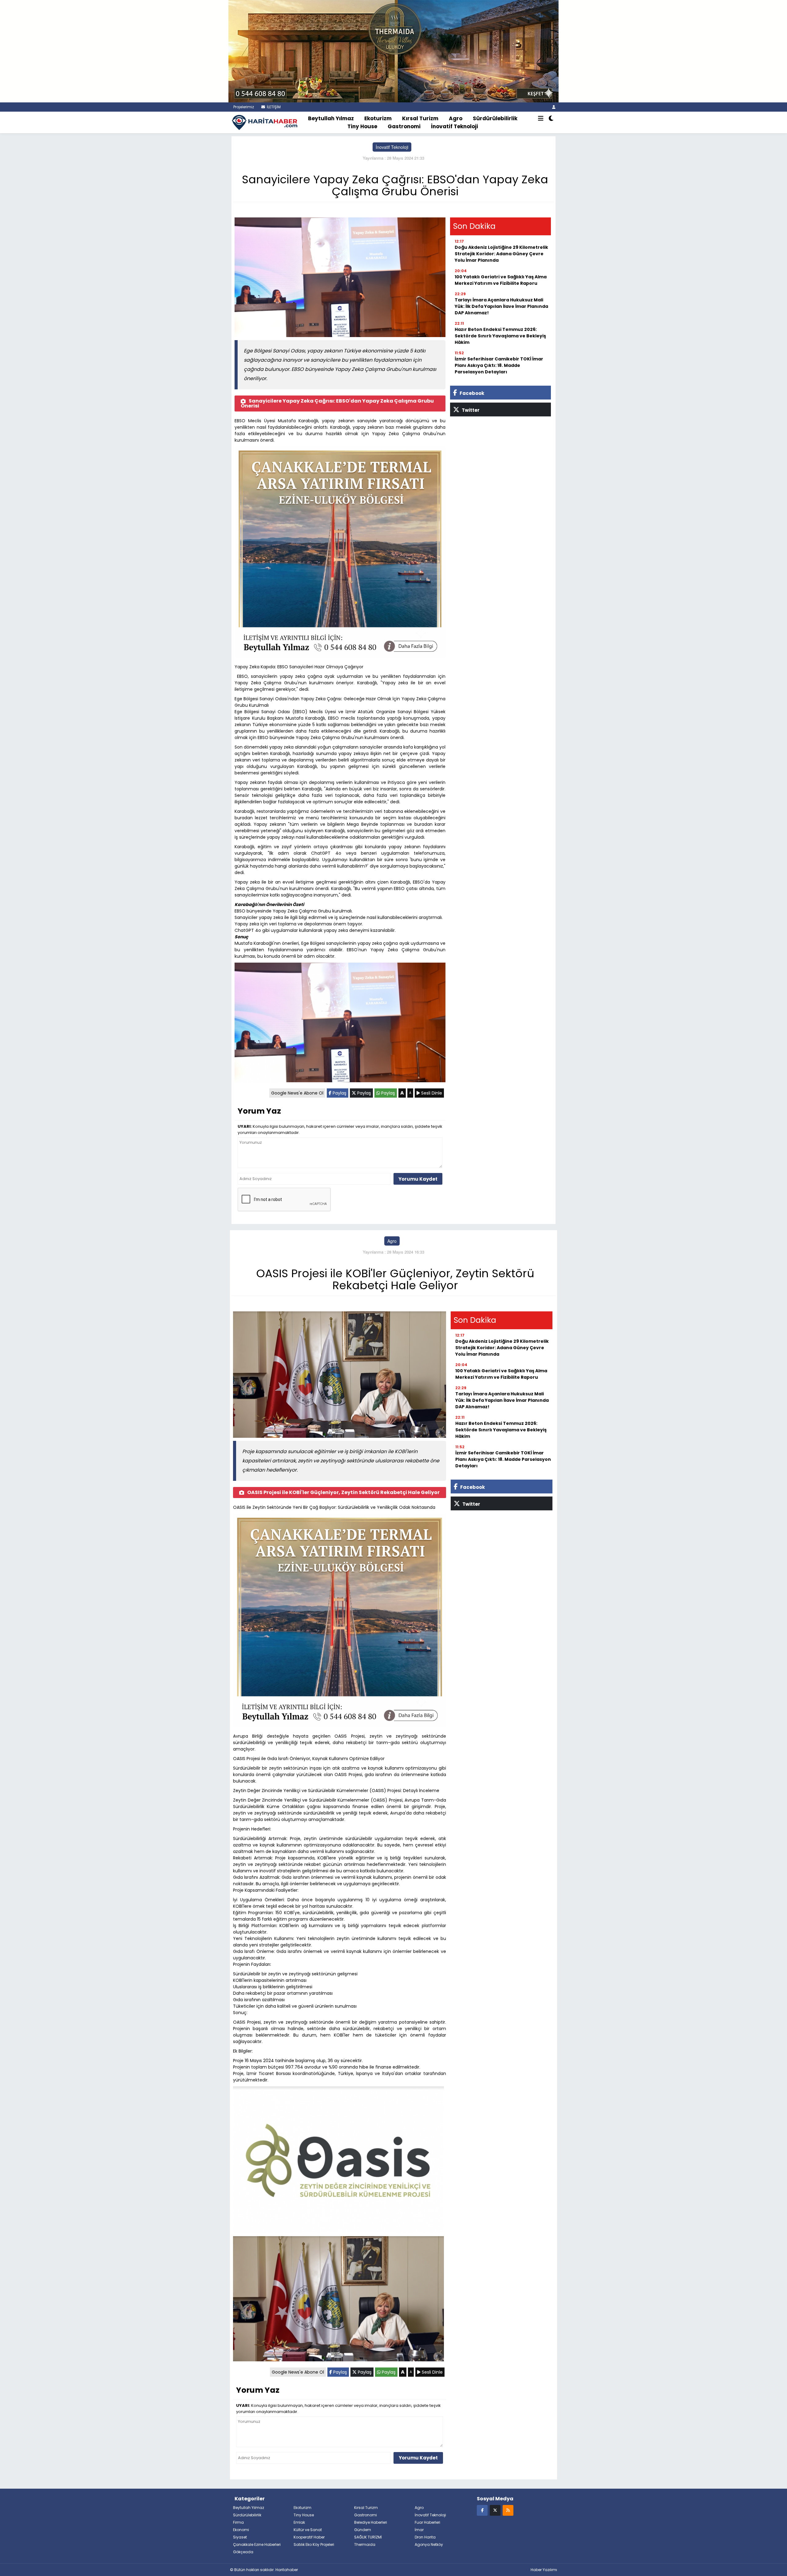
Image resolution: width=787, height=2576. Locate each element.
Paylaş (339, 1093)
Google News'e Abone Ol (297, 1093)
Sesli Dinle (431, 1093)
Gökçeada (243, 2552)
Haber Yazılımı (544, 2570)
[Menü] (541, 119)
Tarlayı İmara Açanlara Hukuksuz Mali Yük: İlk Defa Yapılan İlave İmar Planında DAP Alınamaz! (501, 306)
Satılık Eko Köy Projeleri (314, 2544)
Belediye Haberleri (371, 2522)
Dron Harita (425, 2537)
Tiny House (362, 126)
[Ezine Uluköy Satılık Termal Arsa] (340, 553)
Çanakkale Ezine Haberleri (257, 2544)
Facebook (471, 393)
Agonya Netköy (429, 2544)
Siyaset (240, 2537)
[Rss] (508, 2510)
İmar (419, 2530)
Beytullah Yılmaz (331, 118)
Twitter (470, 410)
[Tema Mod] (551, 119)
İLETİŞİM (273, 107)
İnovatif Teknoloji (455, 126)
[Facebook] (482, 2510)
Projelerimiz (243, 107)
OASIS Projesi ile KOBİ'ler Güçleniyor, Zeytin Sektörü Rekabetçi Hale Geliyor (343, 1492)
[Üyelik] (554, 107)
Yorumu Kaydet (418, 1179)
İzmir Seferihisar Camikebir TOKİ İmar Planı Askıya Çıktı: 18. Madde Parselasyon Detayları (499, 365)
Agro (456, 118)
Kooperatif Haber (309, 2537)
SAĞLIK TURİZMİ (368, 2537)
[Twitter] (495, 2510)
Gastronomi (404, 126)
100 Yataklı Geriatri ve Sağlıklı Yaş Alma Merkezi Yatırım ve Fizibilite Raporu (501, 280)
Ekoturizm (378, 118)
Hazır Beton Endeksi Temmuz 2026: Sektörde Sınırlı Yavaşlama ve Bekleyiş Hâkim (500, 336)
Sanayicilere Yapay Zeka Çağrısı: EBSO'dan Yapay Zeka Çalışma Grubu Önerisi (337, 403)
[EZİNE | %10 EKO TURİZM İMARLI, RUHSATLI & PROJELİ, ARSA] (393, 50)
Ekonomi (241, 2530)
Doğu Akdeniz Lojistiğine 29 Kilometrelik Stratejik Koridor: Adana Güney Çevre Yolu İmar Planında (501, 254)
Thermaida (365, 2544)
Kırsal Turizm (420, 118)
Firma (238, 2522)
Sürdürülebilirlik (495, 118)
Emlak (299, 2522)
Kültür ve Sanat (308, 2530)
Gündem (363, 2530)
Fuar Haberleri (427, 2522)
